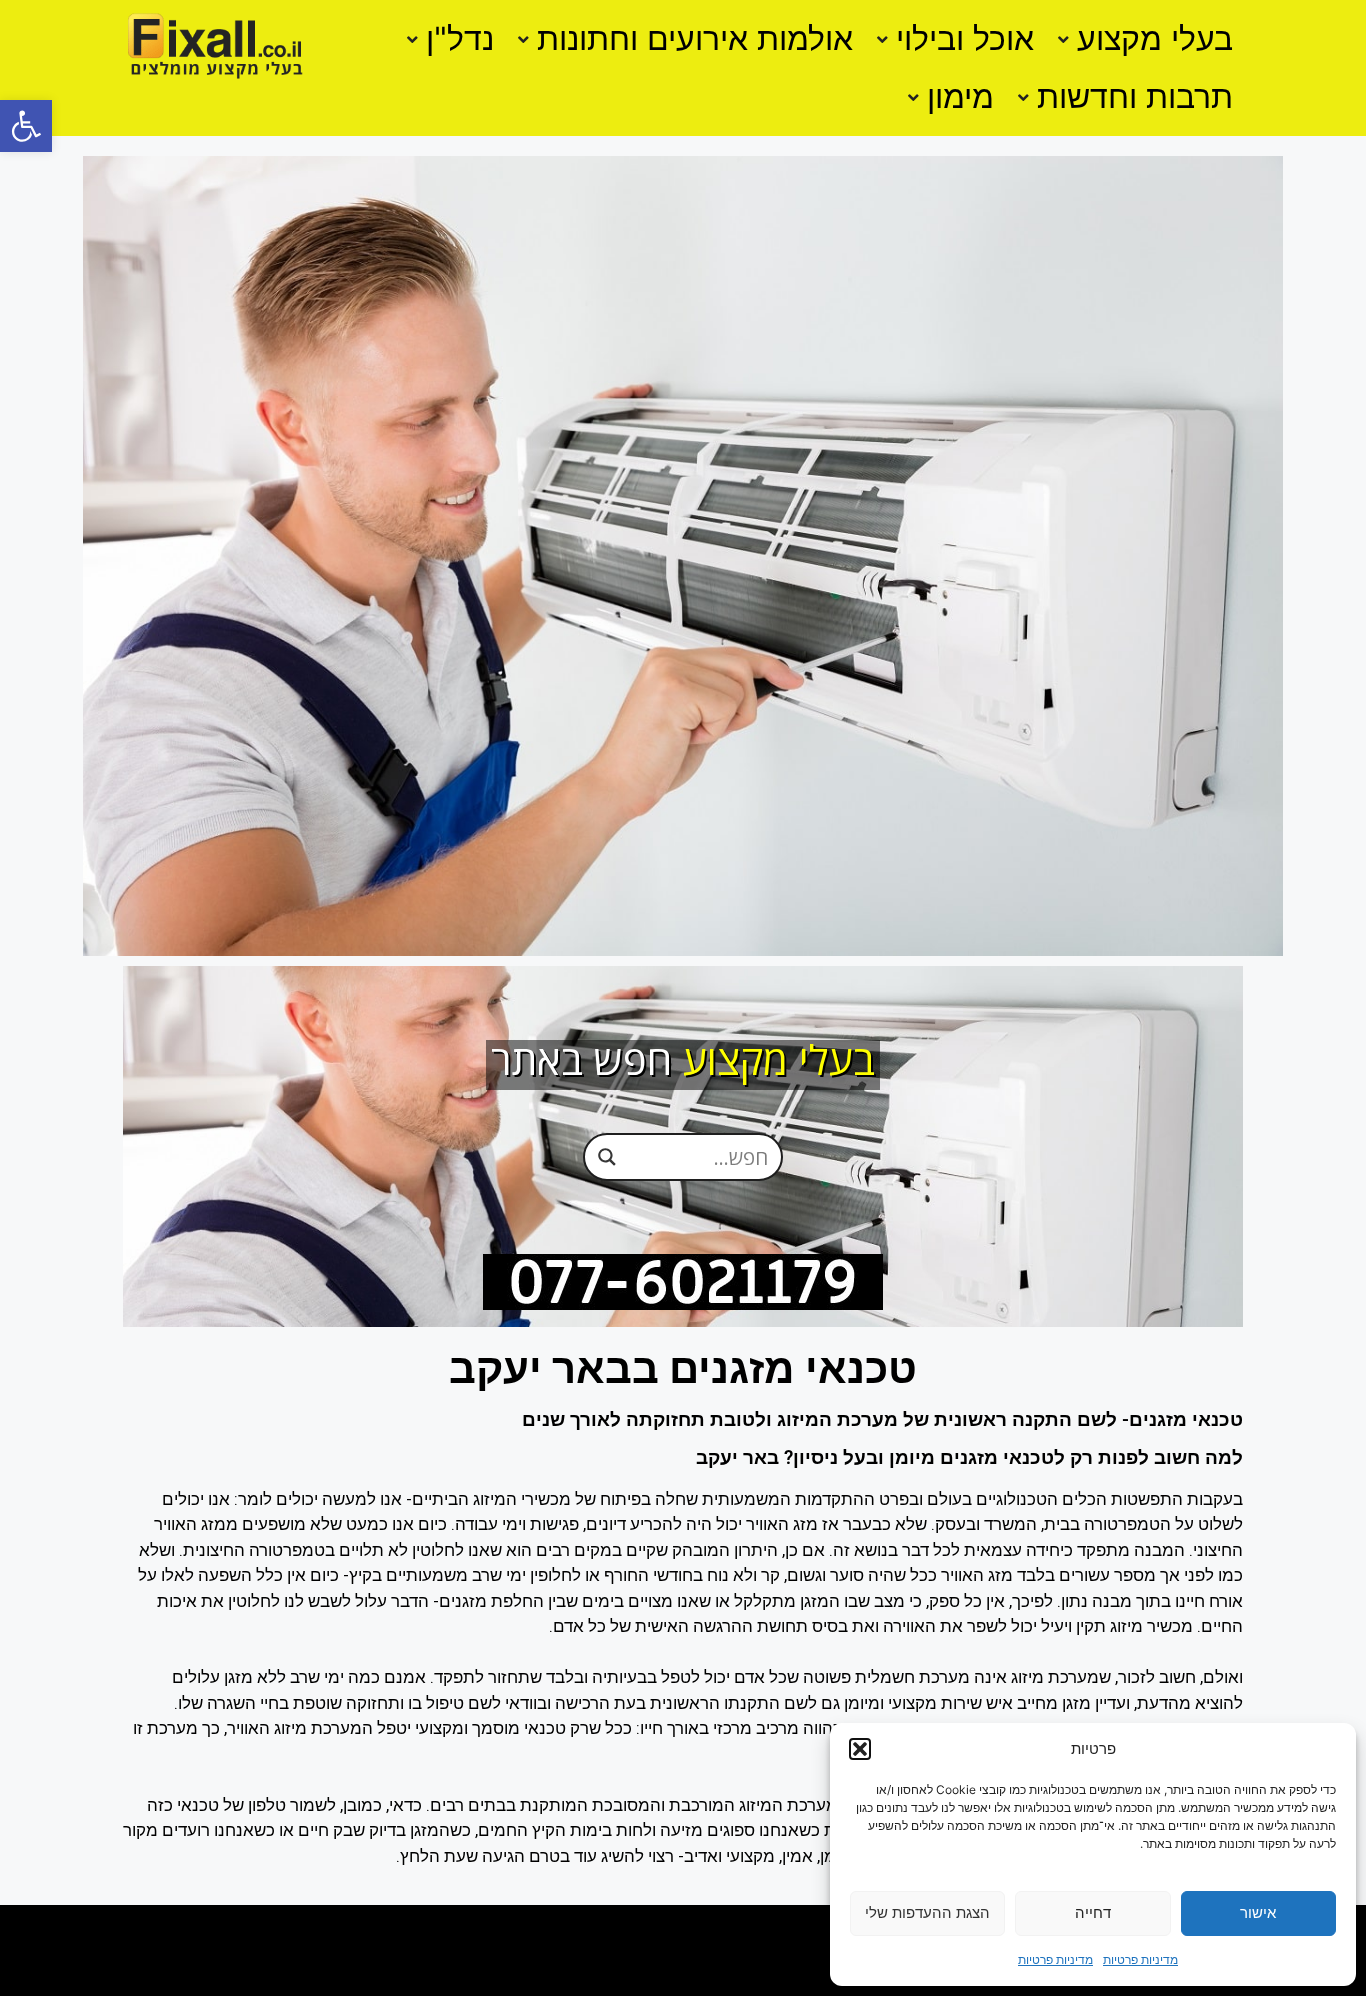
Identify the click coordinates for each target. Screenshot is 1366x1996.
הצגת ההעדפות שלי (927, 1912)
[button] (26, 126)
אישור (1258, 1912)
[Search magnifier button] (607, 1156)
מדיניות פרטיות (1140, 1959)
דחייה (1093, 1912)
